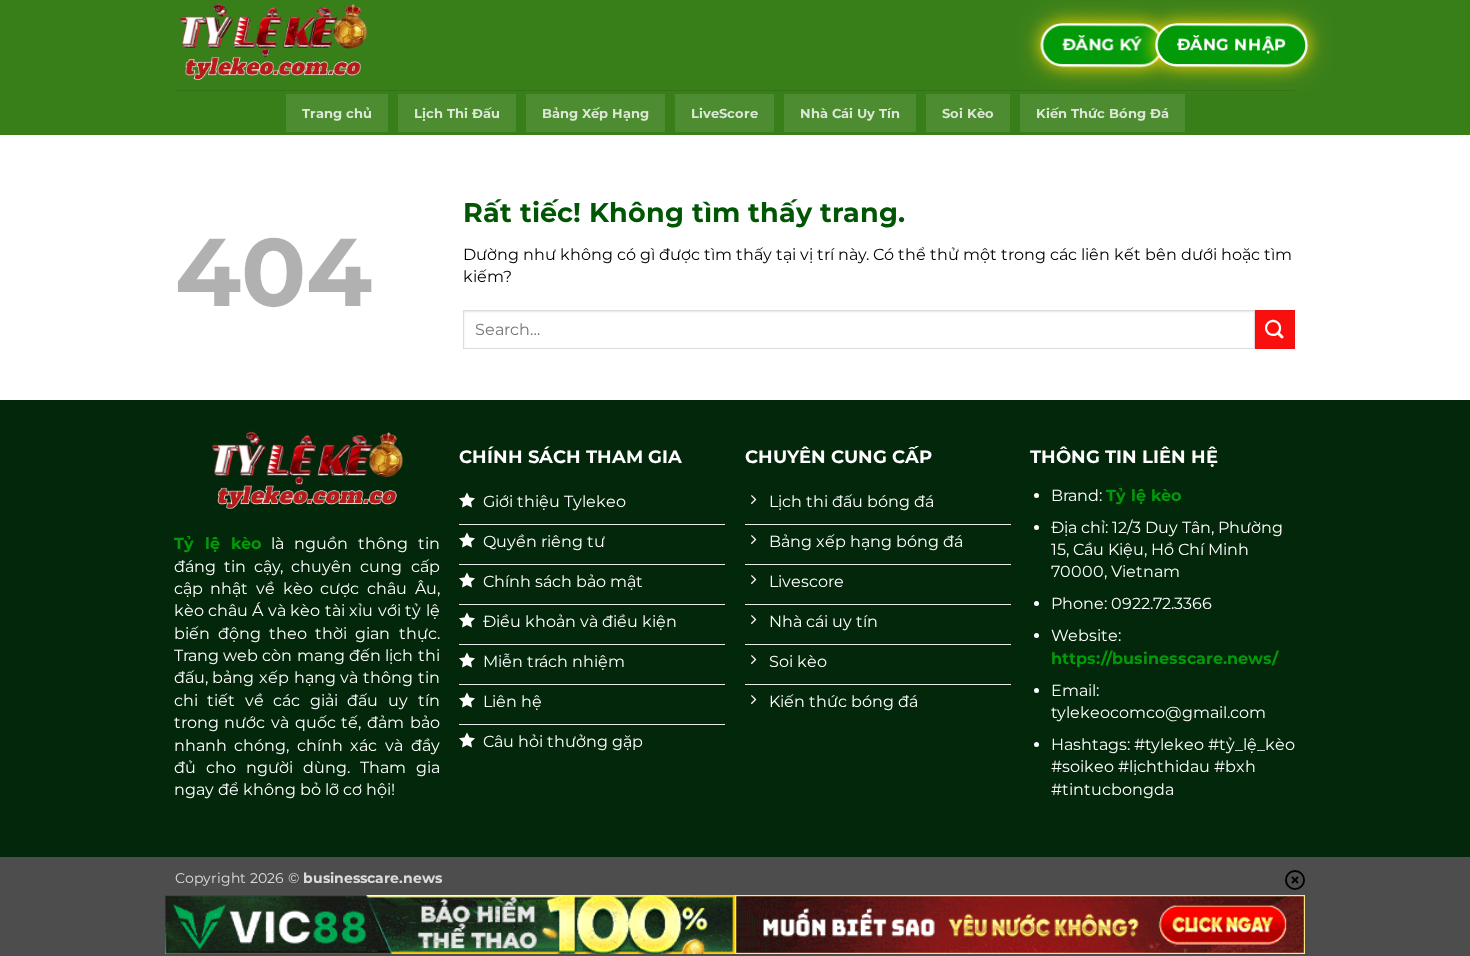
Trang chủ (337, 113)
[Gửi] (1275, 329)
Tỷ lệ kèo (217, 543)
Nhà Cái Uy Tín (850, 113)
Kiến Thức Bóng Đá (1102, 113)
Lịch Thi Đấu (457, 113)
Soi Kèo (968, 113)
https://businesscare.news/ (1164, 658)
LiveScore (724, 113)
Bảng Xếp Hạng (595, 113)
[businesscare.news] (275, 45)
